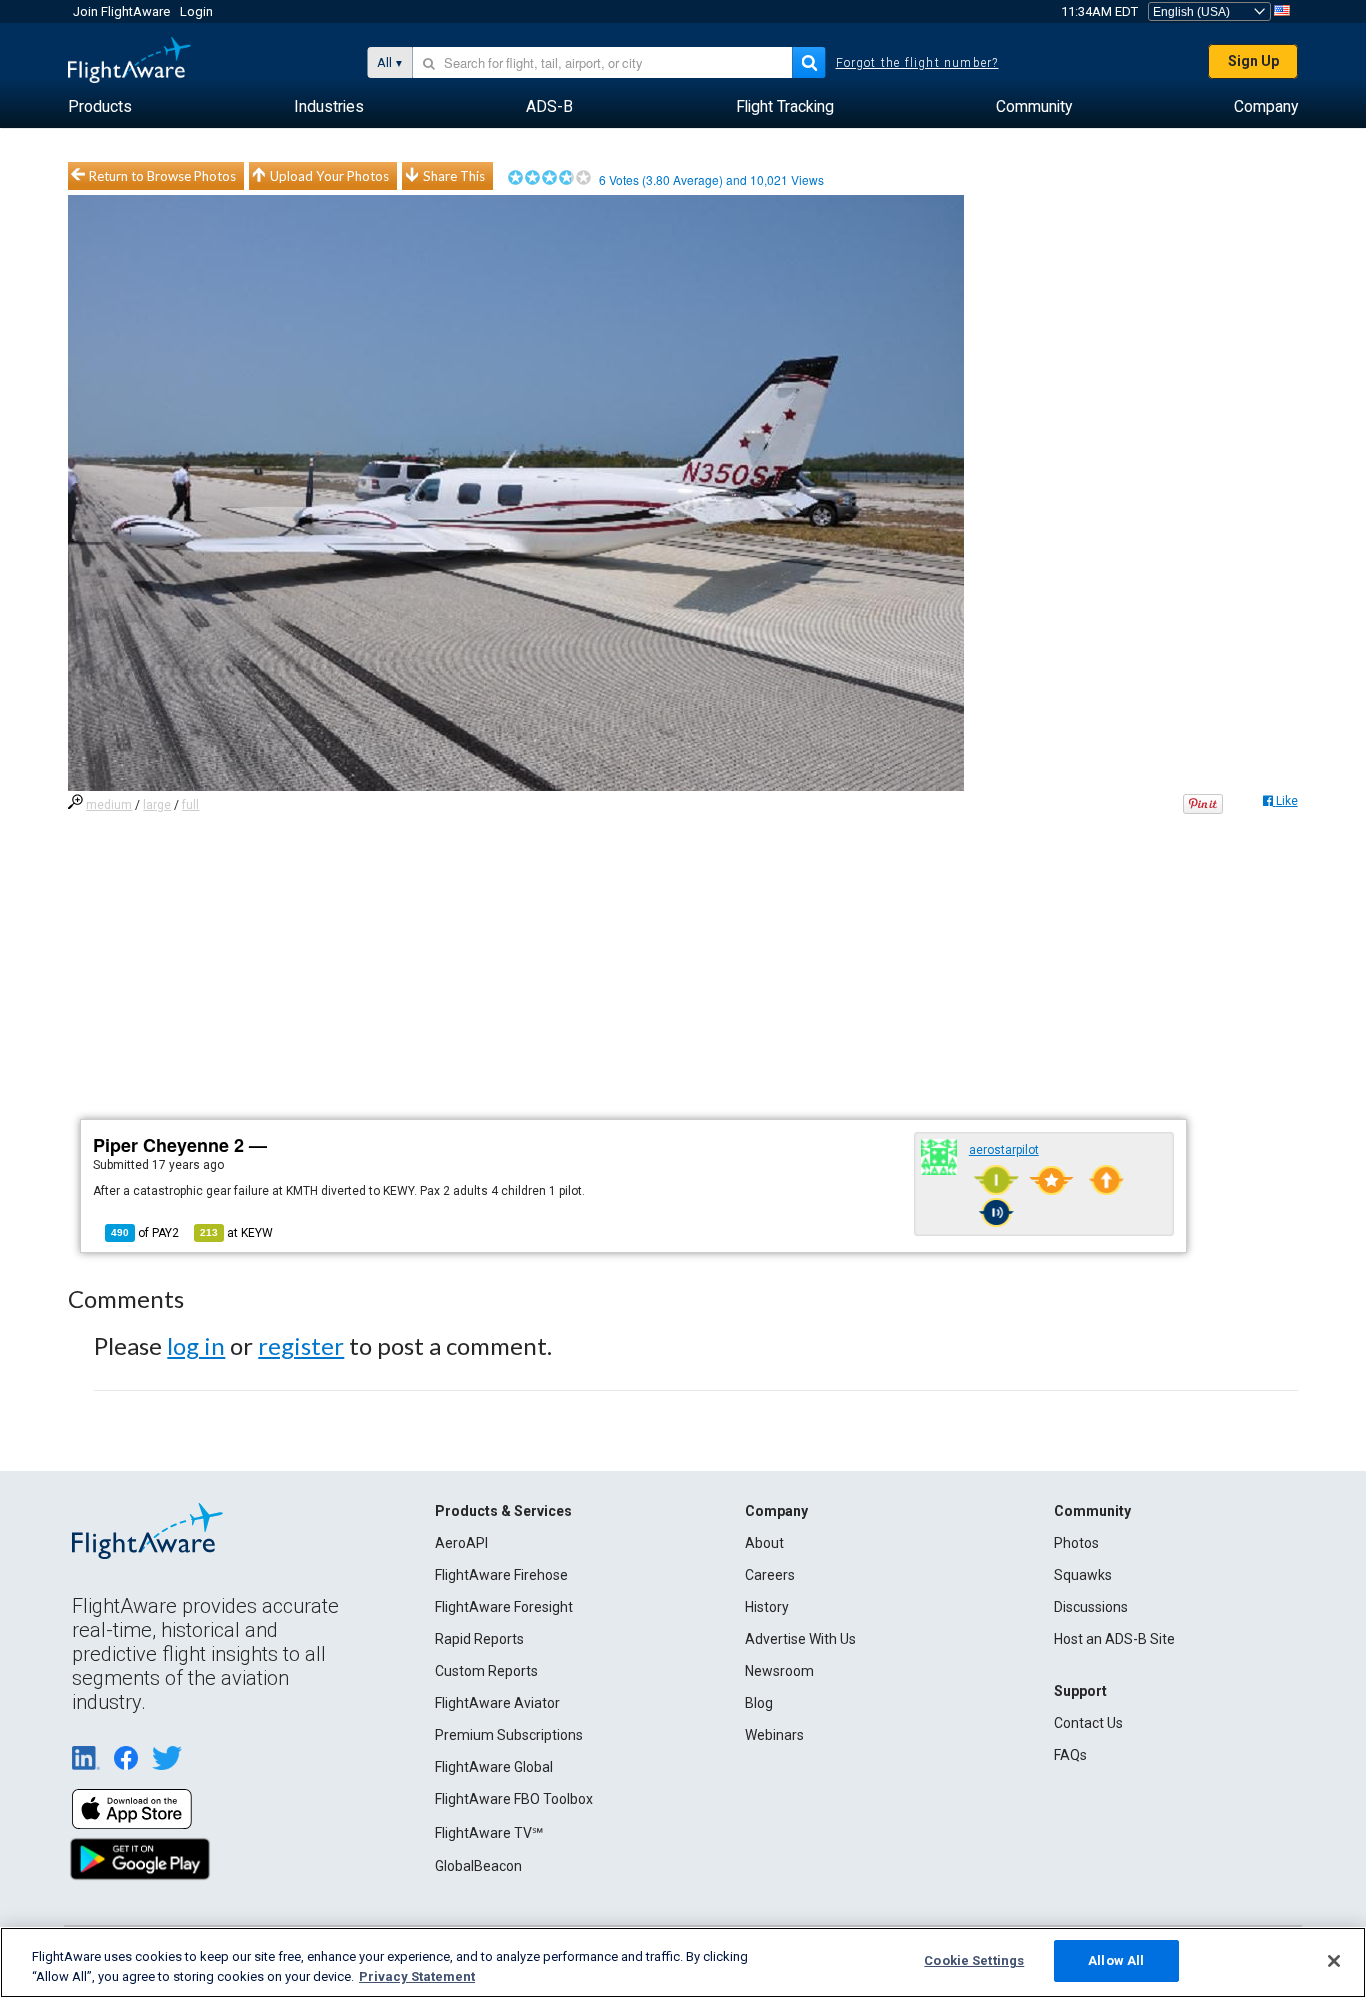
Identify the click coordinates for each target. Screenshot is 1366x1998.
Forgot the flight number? (917, 63)
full (190, 805)
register (301, 1345)
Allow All (1116, 1960)
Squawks (1083, 1575)
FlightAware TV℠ (489, 1833)
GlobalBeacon (478, 1866)
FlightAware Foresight (504, 1607)
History (767, 1607)
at (236, 1233)
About (764, 1543)
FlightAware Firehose (501, 1575)
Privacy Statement (417, 1976)
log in (196, 1345)
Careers (770, 1575)
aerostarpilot (1004, 1150)
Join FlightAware (121, 11)
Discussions (1091, 1607)
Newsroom (779, 1671)
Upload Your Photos (329, 176)
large (157, 805)
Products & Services (503, 1511)
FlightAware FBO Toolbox (514, 1799)
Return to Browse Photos (162, 176)
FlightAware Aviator (497, 1703)
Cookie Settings (974, 1960)
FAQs (1070, 1755)
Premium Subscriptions (509, 1735)
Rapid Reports (479, 1639)
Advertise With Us (800, 1639)
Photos (1076, 1543)
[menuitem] (100, 107)
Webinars (774, 1735)
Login (196, 11)
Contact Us (1088, 1723)
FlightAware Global (494, 1767)
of (145, 1233)
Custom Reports (486, 1671)
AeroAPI (461, 1543)
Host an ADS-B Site (1114, 1639)
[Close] (1334, 1961)
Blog (759, 1703)
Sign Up (1253, 61)
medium (109, 805)
